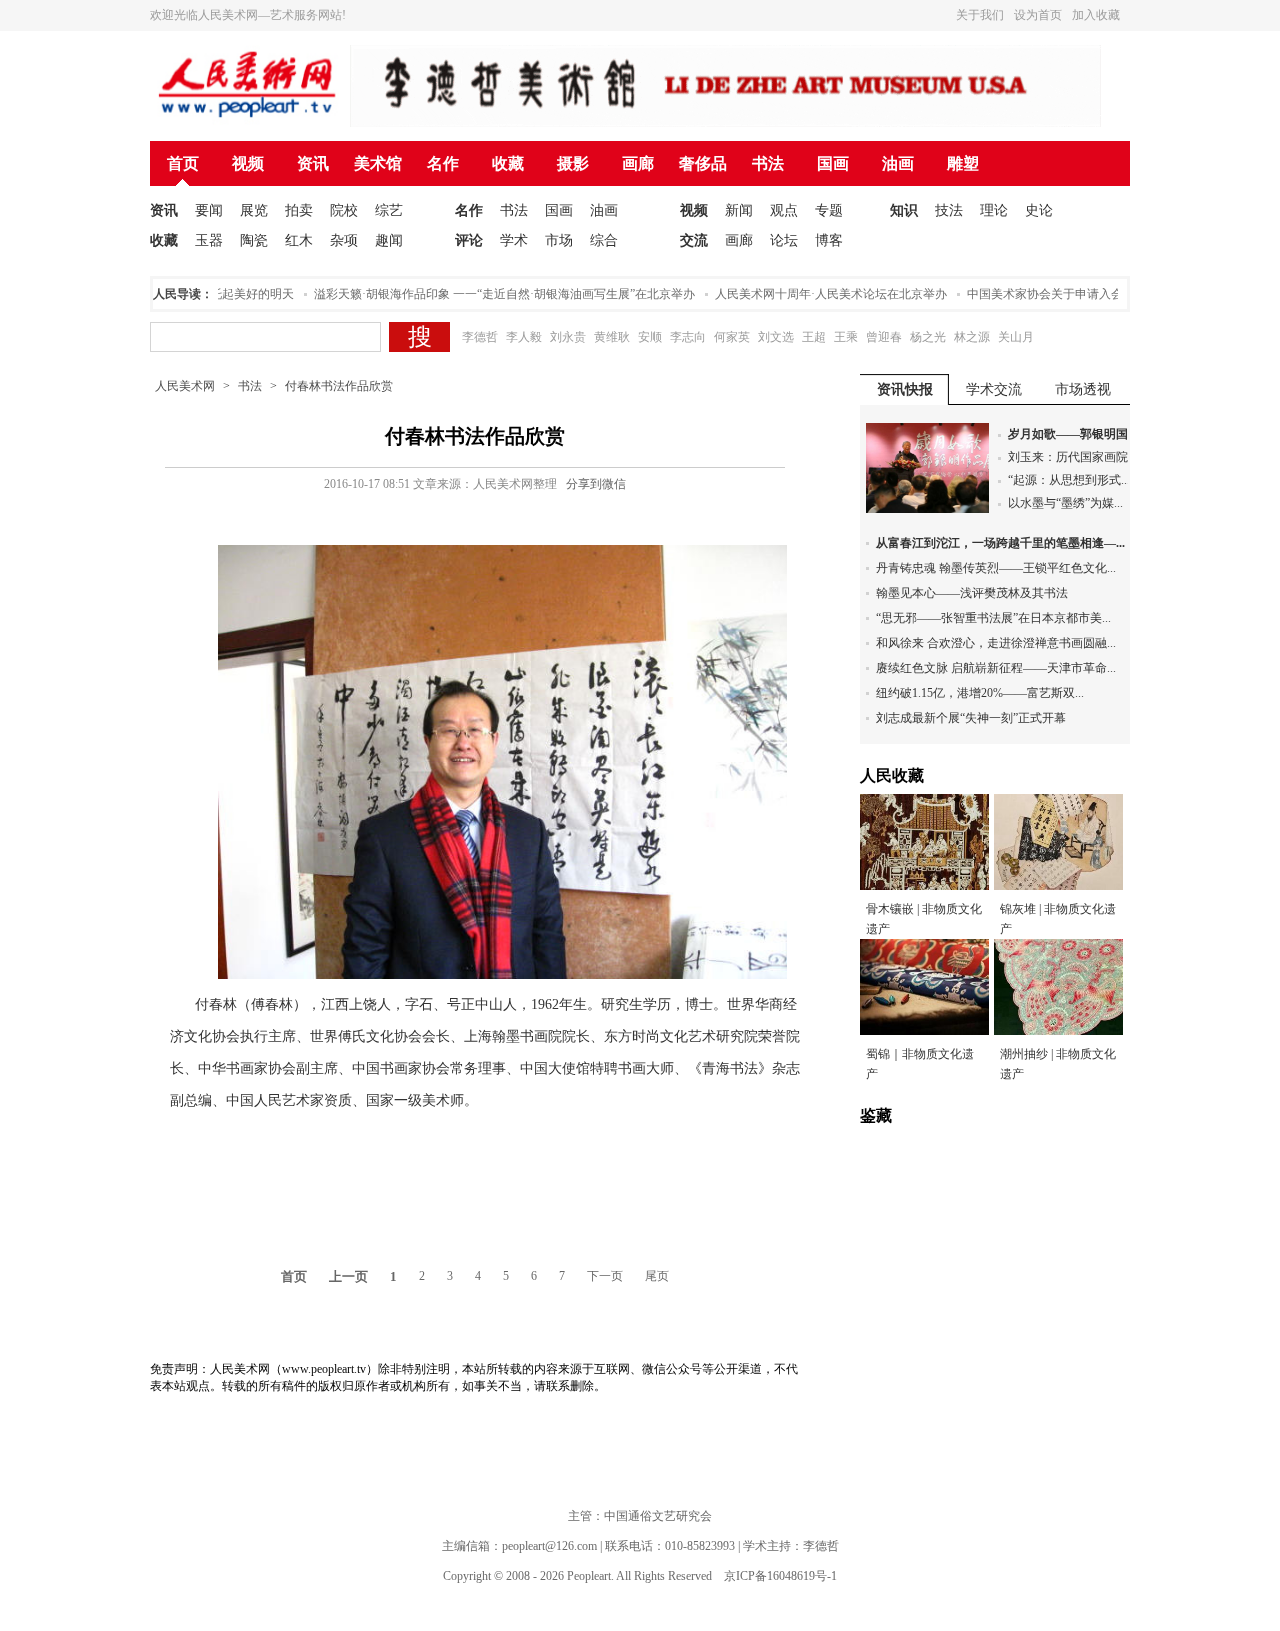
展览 (254, 210)
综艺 (389, 210)
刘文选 (776, 337)
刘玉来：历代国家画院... (1072, 457)
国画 (833, 163)
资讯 (313, 163)
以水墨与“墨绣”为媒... (1065, 503)
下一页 (605, 1276)
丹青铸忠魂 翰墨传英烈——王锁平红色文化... (996, 568)
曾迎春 (884, 337)
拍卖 (299, 210)
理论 (994, 210)
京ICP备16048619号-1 (780, 1576)
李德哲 (480, 337)
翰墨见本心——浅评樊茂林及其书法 (972, 593)
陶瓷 (254, 240)
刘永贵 (568, 337)
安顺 (650, 337)
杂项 (344, 240)
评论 (469, 240)
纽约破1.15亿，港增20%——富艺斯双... (980, 693)
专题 (829, 210)
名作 (443, 163)
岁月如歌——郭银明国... (1072, 434)
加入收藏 (1096, 15)
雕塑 (963, 163)
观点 (784, 210)
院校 (344, 210)
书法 (768, 163)
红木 (299, 240)
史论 (1039, 210)
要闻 (209, 210)
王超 (814, 337)
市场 (559, 240)
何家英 (732, 337)
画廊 (638, 163)
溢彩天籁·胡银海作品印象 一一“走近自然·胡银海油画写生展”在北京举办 (486, 294)
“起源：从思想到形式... (1069, 480)
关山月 (1016, 337)
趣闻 (389, 240)
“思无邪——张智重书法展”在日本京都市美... (993, 618)
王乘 (846, 337)
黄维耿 (612, 337)
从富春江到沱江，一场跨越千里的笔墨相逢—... (1000, 543)
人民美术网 (185, 386)
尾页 (657, 1276)
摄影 (573, 163)
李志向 (688, 337)
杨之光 (928, 337)
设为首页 (1038, 15)
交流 (694, 240)
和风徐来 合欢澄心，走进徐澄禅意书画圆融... (996, 643)
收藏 (508, 163)
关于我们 (980, 15)
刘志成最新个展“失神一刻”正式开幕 (971, 718)
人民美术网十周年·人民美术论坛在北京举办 (813, 294)
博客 (829, 240)
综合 (604, 240)
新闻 (739, 210)
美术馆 (378, 163)
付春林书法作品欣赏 (339, 386)
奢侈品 (703, 163)
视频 (248, 163)
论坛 (784, 240)
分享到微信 (596, 484)
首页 (183, 163)
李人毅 (524, 337)
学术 (514, 240)
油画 (898, 163)
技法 (949, 210)
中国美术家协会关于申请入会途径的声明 (1057, 294)
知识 (904, 210)
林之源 (972, 337)
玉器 (209, 240)
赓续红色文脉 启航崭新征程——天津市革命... (996, 668)
